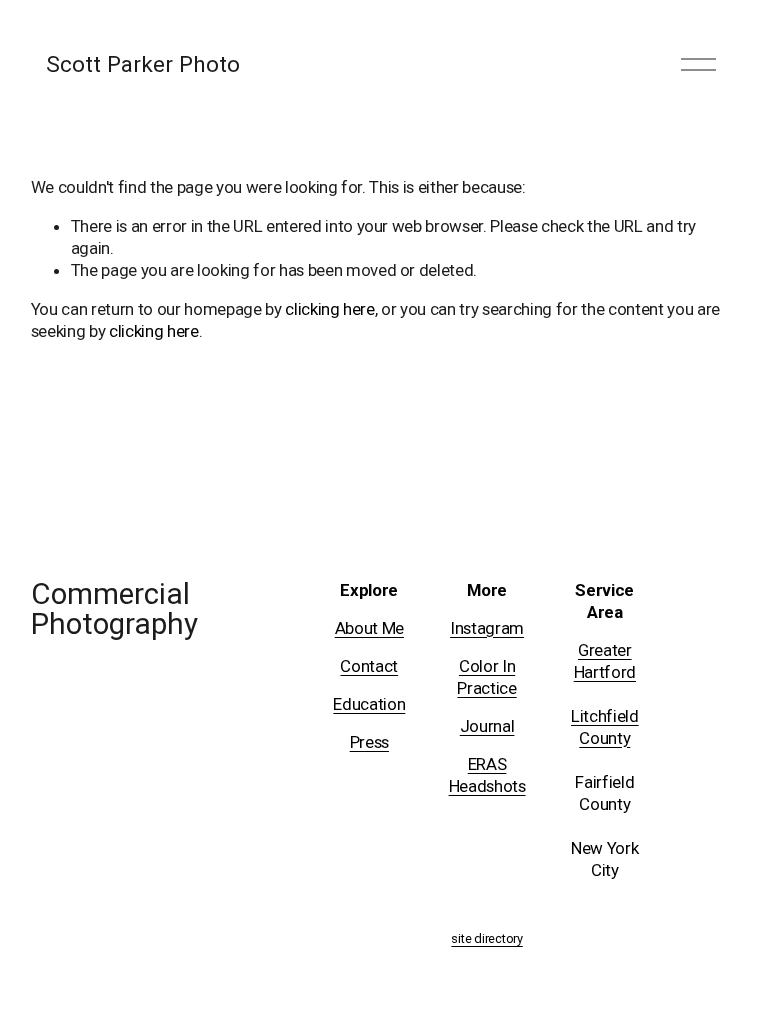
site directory (486, 939)
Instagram (487, 628)
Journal (487, 726)
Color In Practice (486, 677)
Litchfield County (605, 727)
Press (369, 742)
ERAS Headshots (487, 775)
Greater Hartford (605, 661)
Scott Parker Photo (143, 64)
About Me (369, 628)
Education (369, 704)
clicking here (330, 309)
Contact (369, 666)
